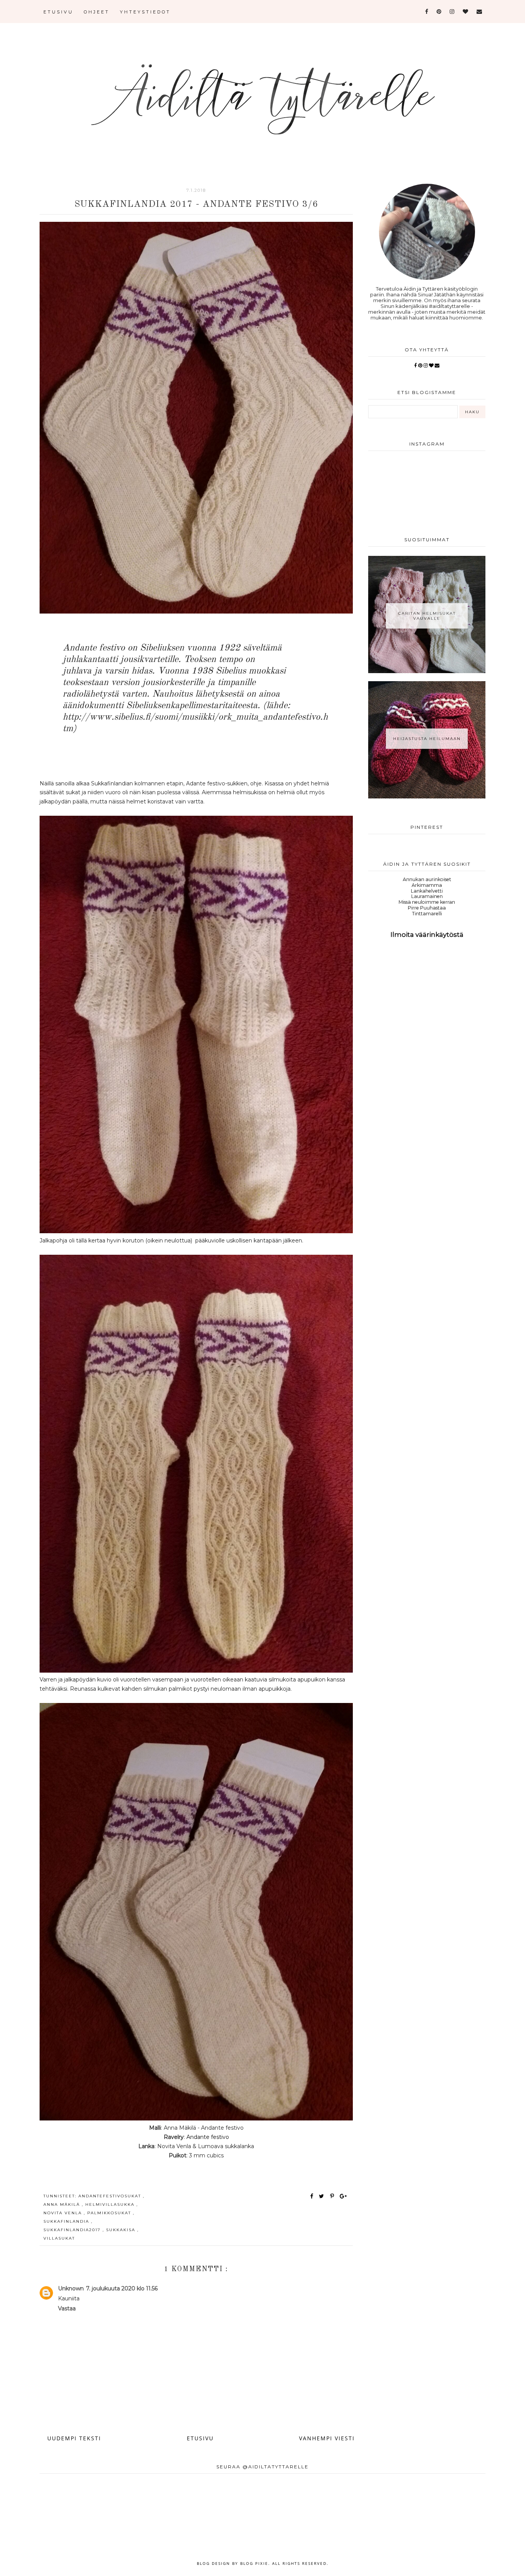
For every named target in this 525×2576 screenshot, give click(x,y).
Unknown (71, 2288)
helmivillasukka (111, 2204)
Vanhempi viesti (327, 2438)
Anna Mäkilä (63, 2204)
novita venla (64, 2213)
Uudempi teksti (74, 2438)
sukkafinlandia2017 (73, 2230)
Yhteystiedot (145, 12)
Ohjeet (97, 12)
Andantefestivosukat (111, 2196)
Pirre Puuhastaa (427, 908)
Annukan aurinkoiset (427, 879)
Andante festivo (208, 2137)
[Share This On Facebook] (312, 2196)
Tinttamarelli (427, 914)
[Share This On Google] (344, 2196)
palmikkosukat (110, 2213)
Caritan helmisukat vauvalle (427, 616)
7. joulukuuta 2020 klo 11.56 (122, 2288)
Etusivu (58, 12)
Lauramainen (427, 896)
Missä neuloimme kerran (427, 902)
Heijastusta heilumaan (427, 739)
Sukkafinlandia (67, 2221)
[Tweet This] (323, 2196)
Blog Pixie (254, 2563)
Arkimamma (427, 885)
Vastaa (67, 2308)
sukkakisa (122, 2230)
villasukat (59, 2238)
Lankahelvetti (427, 891)
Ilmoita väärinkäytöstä (427, 935)
